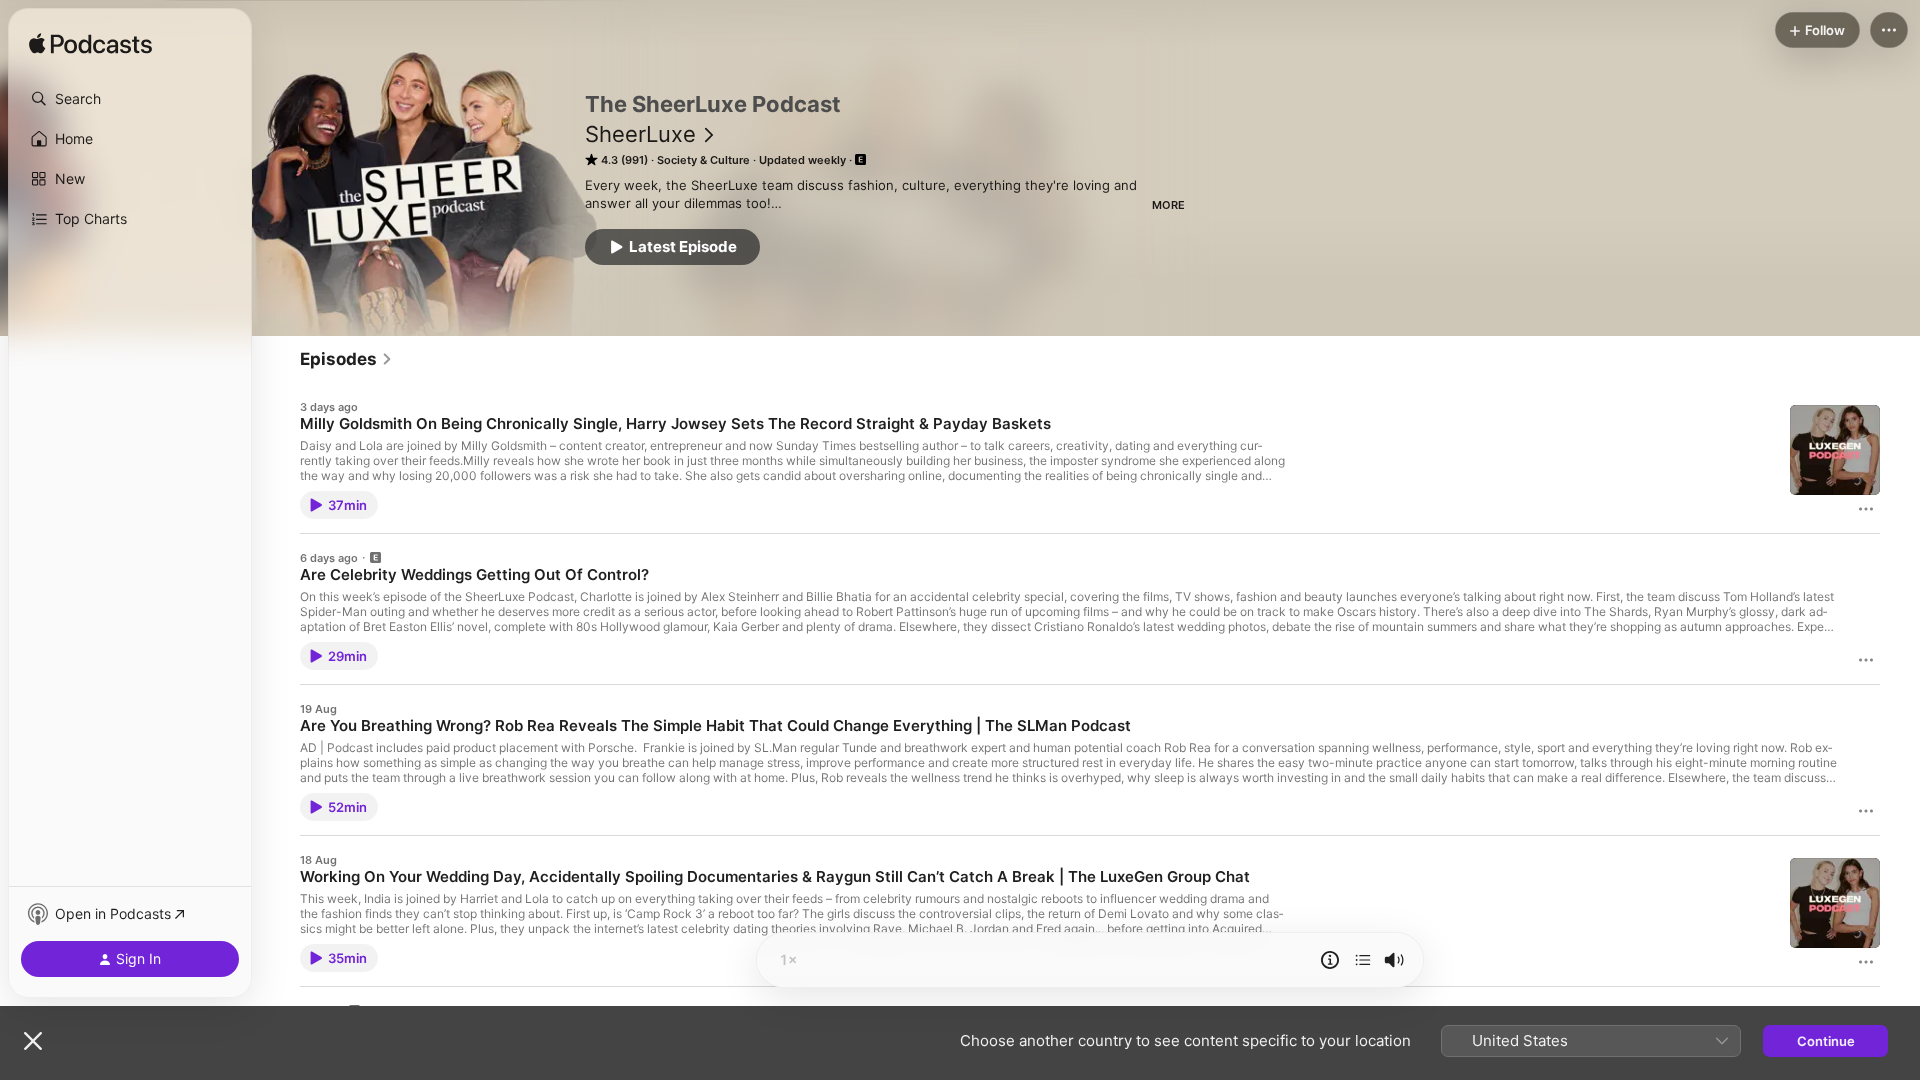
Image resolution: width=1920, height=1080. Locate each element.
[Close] (33, 1041)
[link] (346, 359)
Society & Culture (703, 160)
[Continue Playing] (1363, 960)
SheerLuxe (640, 134)
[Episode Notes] (1330, 960)
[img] (90, 45)
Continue (1826, 1041)
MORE (1168, 205)
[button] (130, 99)
